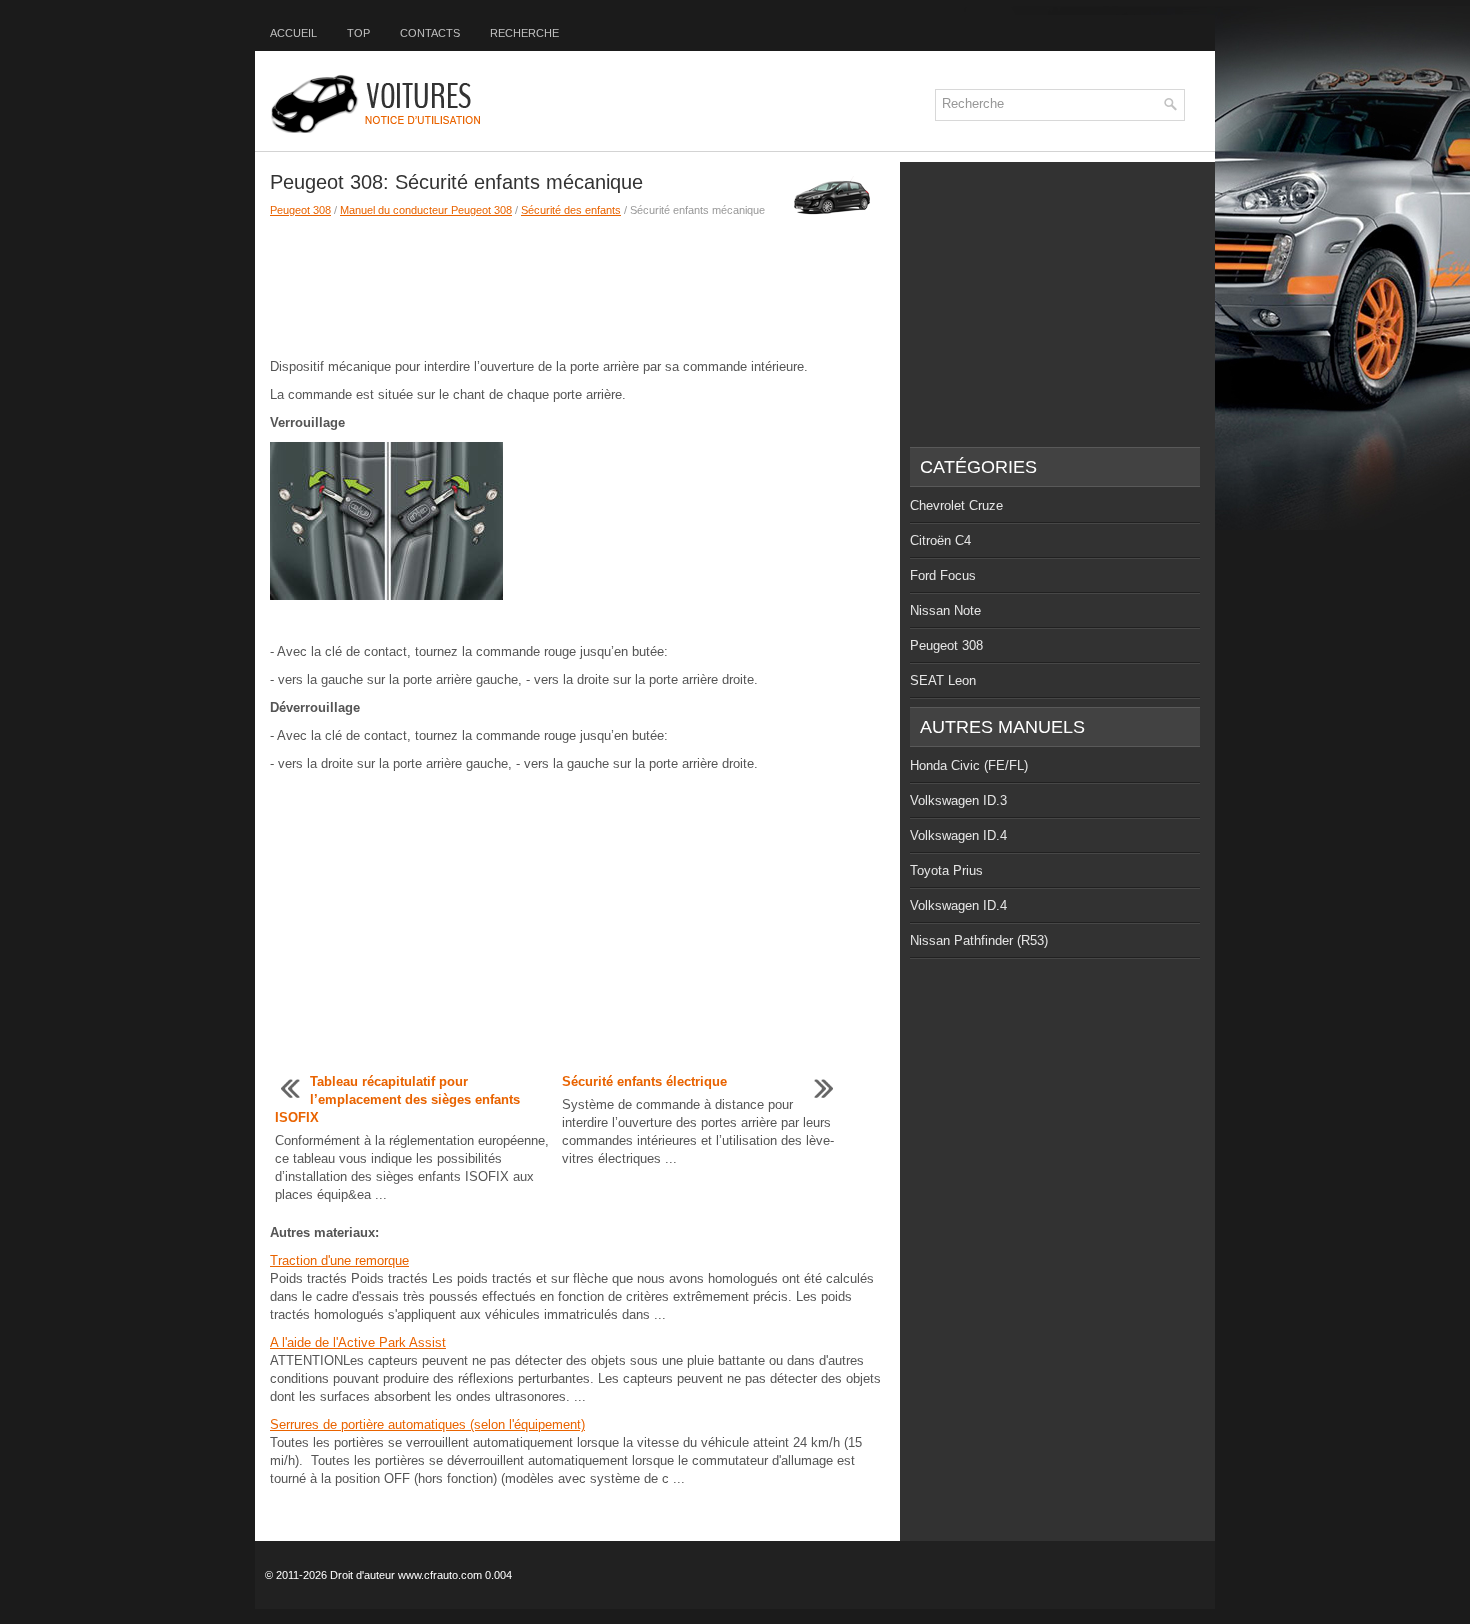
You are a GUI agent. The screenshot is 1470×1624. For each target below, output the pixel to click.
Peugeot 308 (300, 210)
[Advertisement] (577, 288)
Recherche (524, 33)
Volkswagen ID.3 (958, 800)
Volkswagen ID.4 (958, 835)
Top (358, 33)
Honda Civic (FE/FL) (969, 765)
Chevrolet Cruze (956, 505)
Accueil (293, 33)
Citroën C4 (940, 540)
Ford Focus (943, 575)
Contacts (430, 33)
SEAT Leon (943, 680)
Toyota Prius (946, 870)
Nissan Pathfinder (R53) (979, 940)
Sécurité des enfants (571, 210)
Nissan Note (945, 610)
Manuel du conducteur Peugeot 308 (426, 210)
